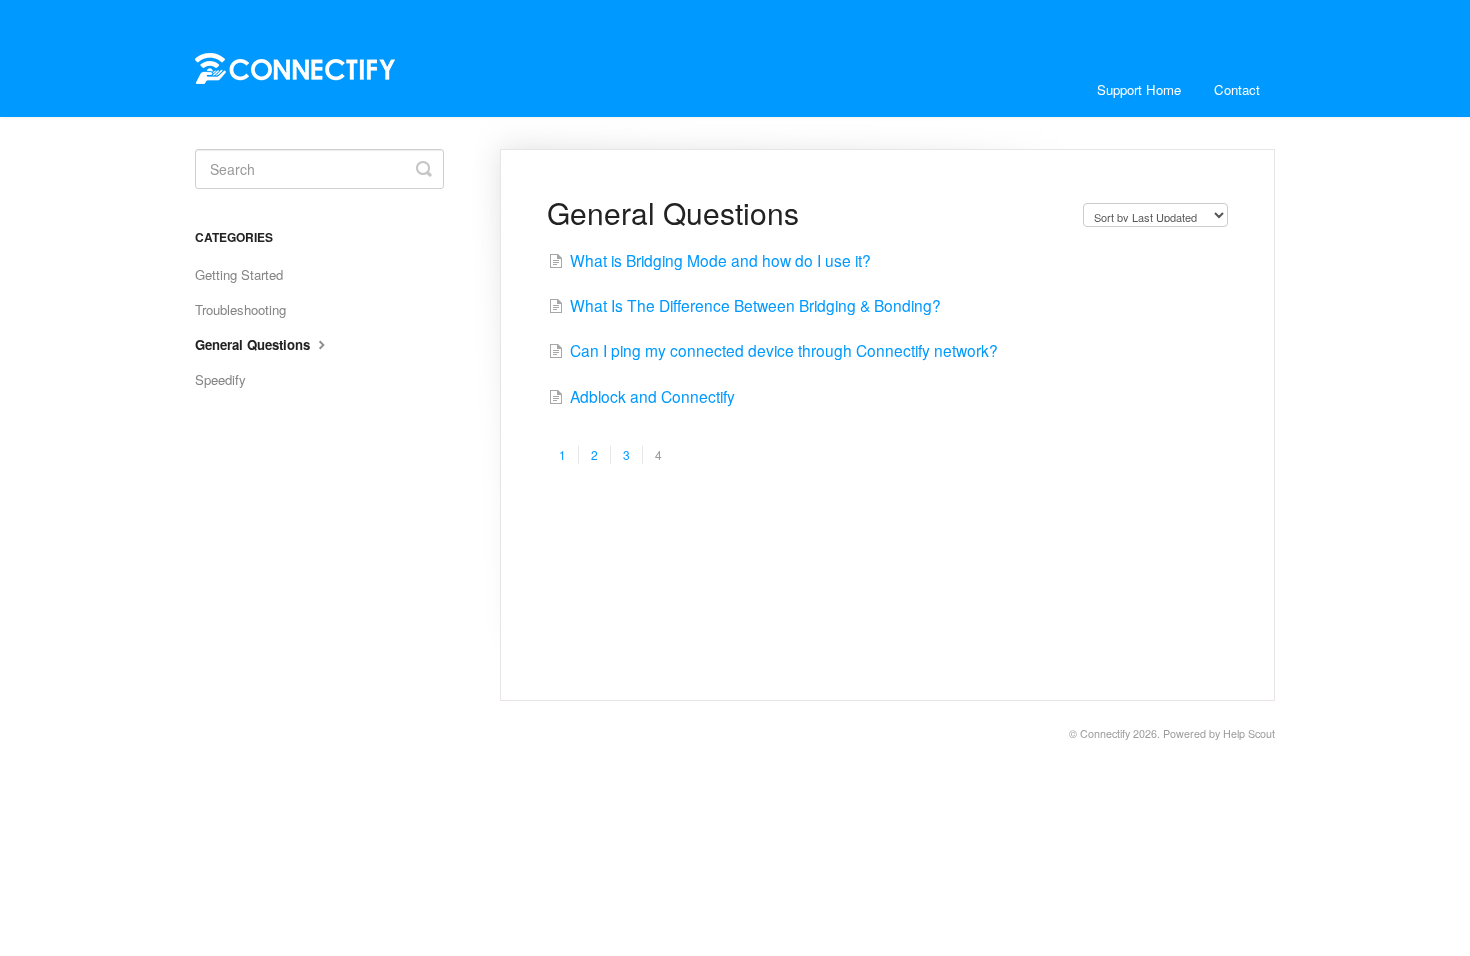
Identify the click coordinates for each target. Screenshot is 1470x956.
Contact (1237, 89)
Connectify (1105, 733)
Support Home (1139, 89)
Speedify (220, 379)
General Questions (254, 344)
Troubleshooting (240, 309)
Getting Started (239, 274)
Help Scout (1249, 733)
